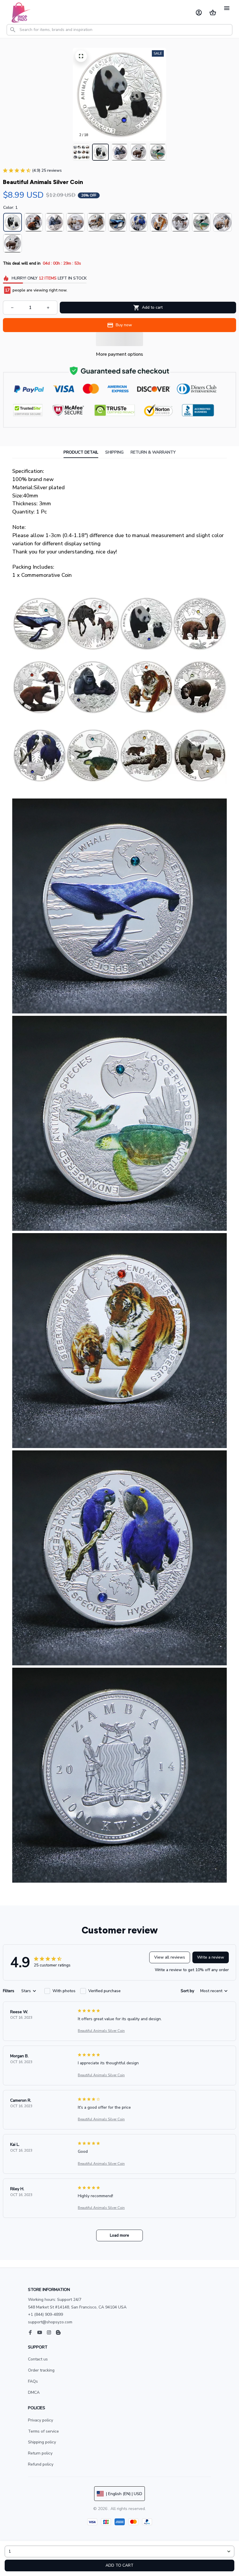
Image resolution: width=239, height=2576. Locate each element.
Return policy (40, 2453)
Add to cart (119, 2565)
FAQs (33, 2381)
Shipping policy (42, 2442)
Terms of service (43, 2431)
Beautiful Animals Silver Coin (101, 2031)
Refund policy (41, 2464)
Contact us (38, 2359)
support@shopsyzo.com (50, 2322)
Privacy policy (41, 2420)
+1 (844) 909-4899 (45, 2314)
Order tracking (41, 2370)
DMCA (34, 2392)
